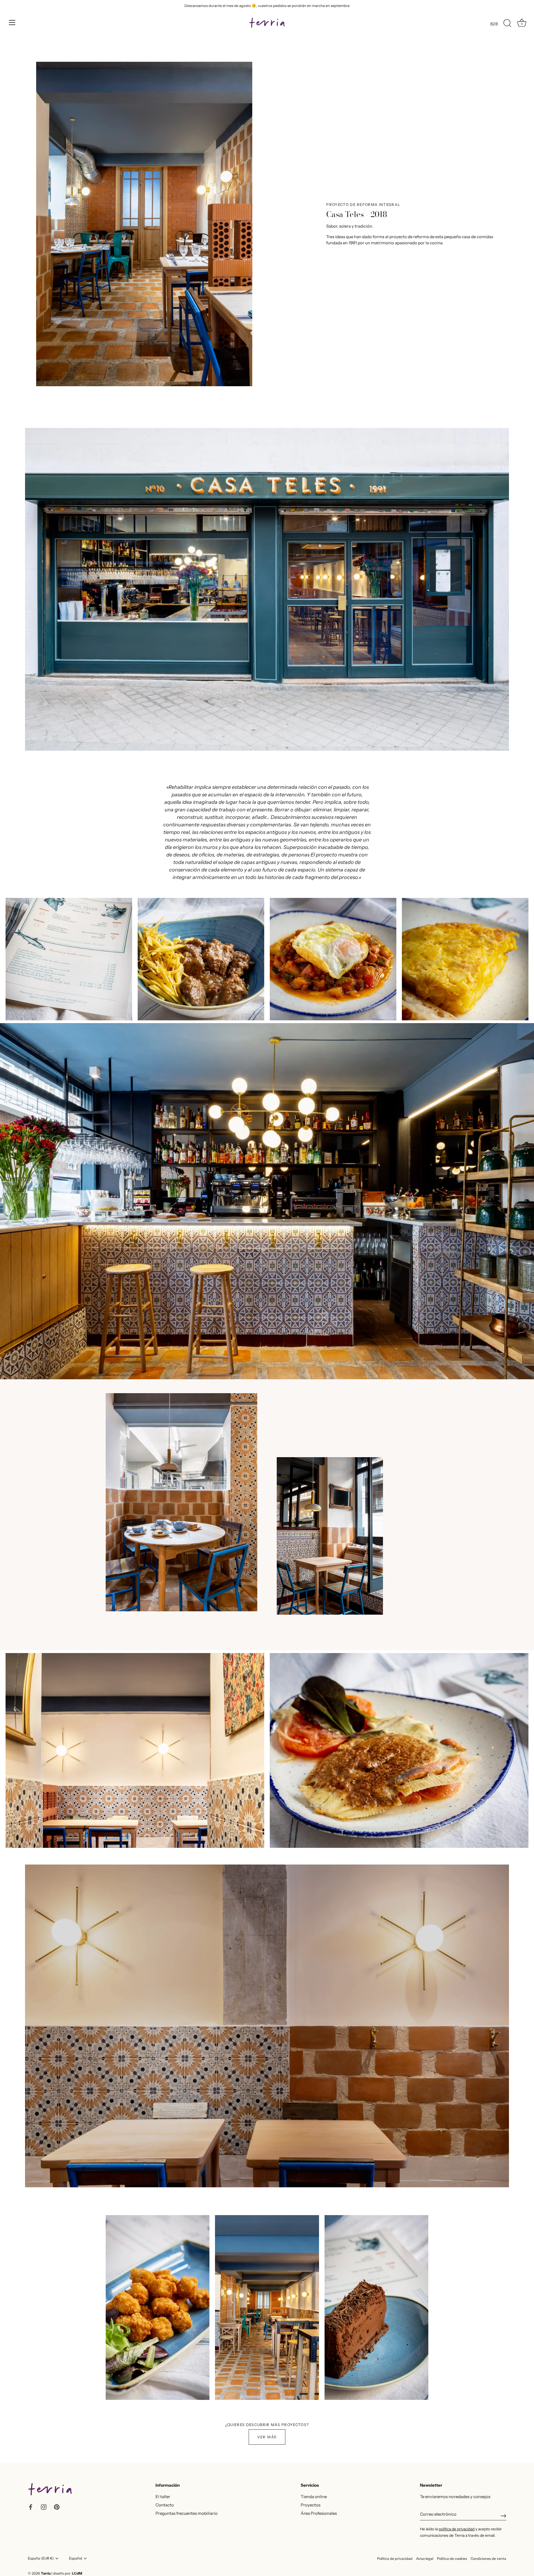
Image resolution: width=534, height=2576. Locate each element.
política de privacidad (457, 2529)
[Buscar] (507, 23)
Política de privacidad (395, 2559)
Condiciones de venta (488, 2559)
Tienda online (314, 2497)
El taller (163, 2497)
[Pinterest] (57, 2507)
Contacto (165, 2505)
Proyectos (311, 2505)
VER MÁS (267, 2437)
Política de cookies (452, 2559)
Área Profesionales (319, 2513)
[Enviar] (503, 2516)
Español (76, 2558)
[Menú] (12, 23)
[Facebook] (31, 2507)
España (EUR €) (41, 2558)
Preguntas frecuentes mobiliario (186, 2513)
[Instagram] (44, 2507)
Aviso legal (425, 2559)
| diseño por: (67, 2573)
